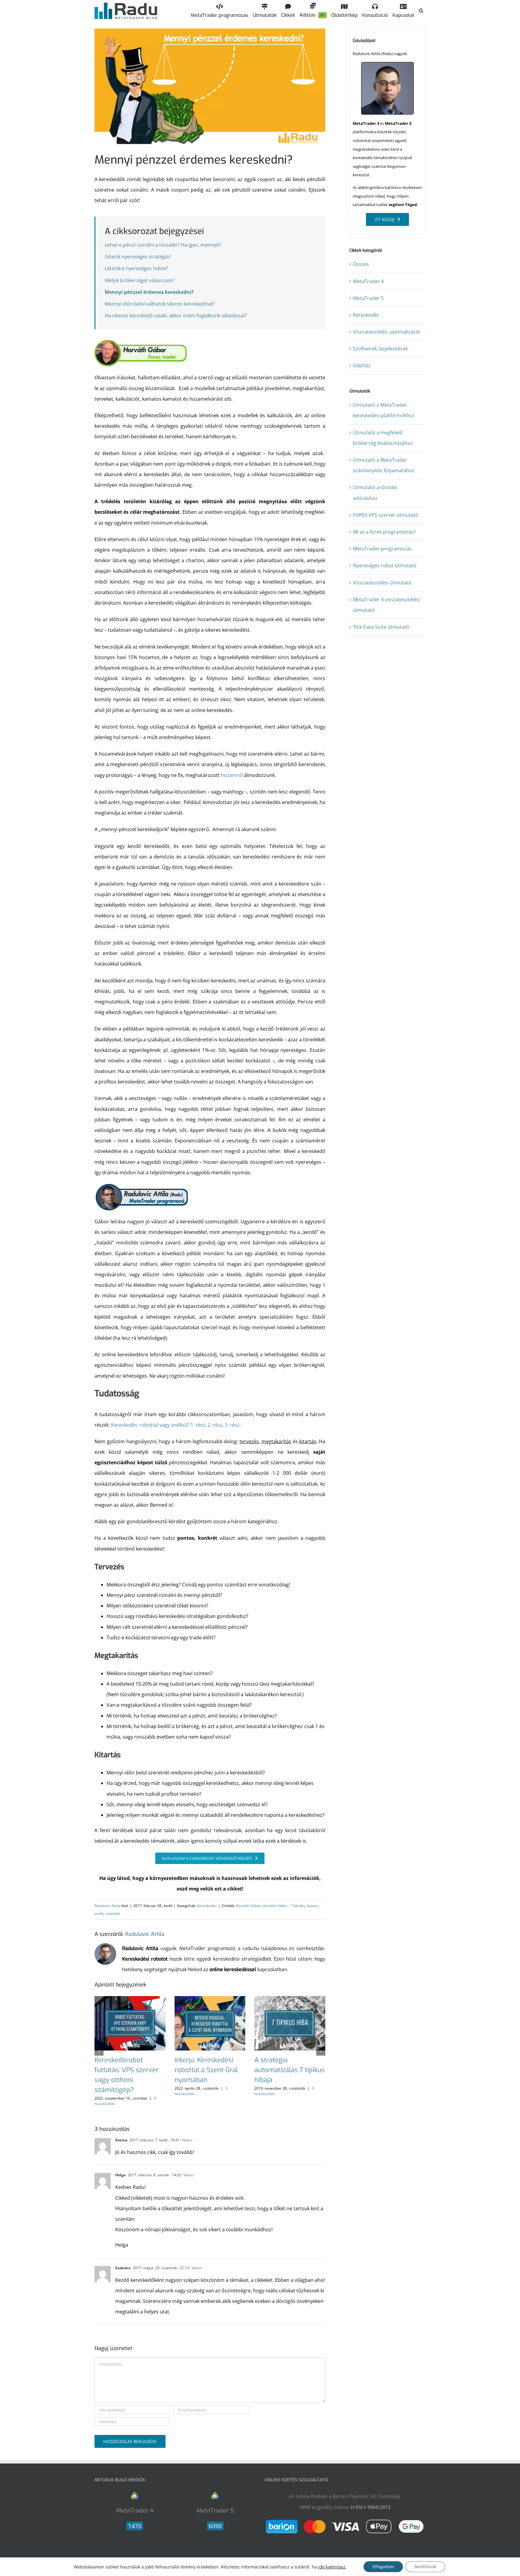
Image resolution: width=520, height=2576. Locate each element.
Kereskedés (207, 1906)
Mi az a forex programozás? (384, 532)
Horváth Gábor (248, 1906)
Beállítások (425, 2567)
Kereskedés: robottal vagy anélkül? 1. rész (158, 1425)
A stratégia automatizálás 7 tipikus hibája (289, 2070)
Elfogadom (383, 2567)
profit (99, 1914)
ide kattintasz (332, 2567)
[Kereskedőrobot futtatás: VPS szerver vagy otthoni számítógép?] (130, 1999)
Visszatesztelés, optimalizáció (387, 332)
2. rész (215, 1425)
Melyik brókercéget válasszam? (140, 280)
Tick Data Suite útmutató (381, 627)
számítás (113, 1914)
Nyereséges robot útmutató (385, 565)
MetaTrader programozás (382, 549)
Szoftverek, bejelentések (380, 349)
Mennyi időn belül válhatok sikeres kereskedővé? (160, 304)
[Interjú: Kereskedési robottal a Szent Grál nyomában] (210, 1999)
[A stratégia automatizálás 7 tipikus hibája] (290, 1999)
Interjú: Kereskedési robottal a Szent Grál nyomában (206, 2070)
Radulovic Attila (107, 1906)
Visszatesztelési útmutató (382, 583)
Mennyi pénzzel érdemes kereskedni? (149, 292)
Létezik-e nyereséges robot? (136, 268)
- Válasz (186, 2140)
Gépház (362, 365)
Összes (361, 264)
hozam (313, 1906)
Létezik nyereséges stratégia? (138, 257)
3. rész (232, 1425)
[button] (421, 11)
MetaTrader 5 (368, 298)
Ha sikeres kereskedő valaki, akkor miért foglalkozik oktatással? (176, 316)
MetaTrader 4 (368, 281)
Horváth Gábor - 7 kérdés (284, 1906)
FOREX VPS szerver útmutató (386, 515)
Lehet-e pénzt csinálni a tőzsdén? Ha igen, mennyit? (163, 245)
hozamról (232, 775)
